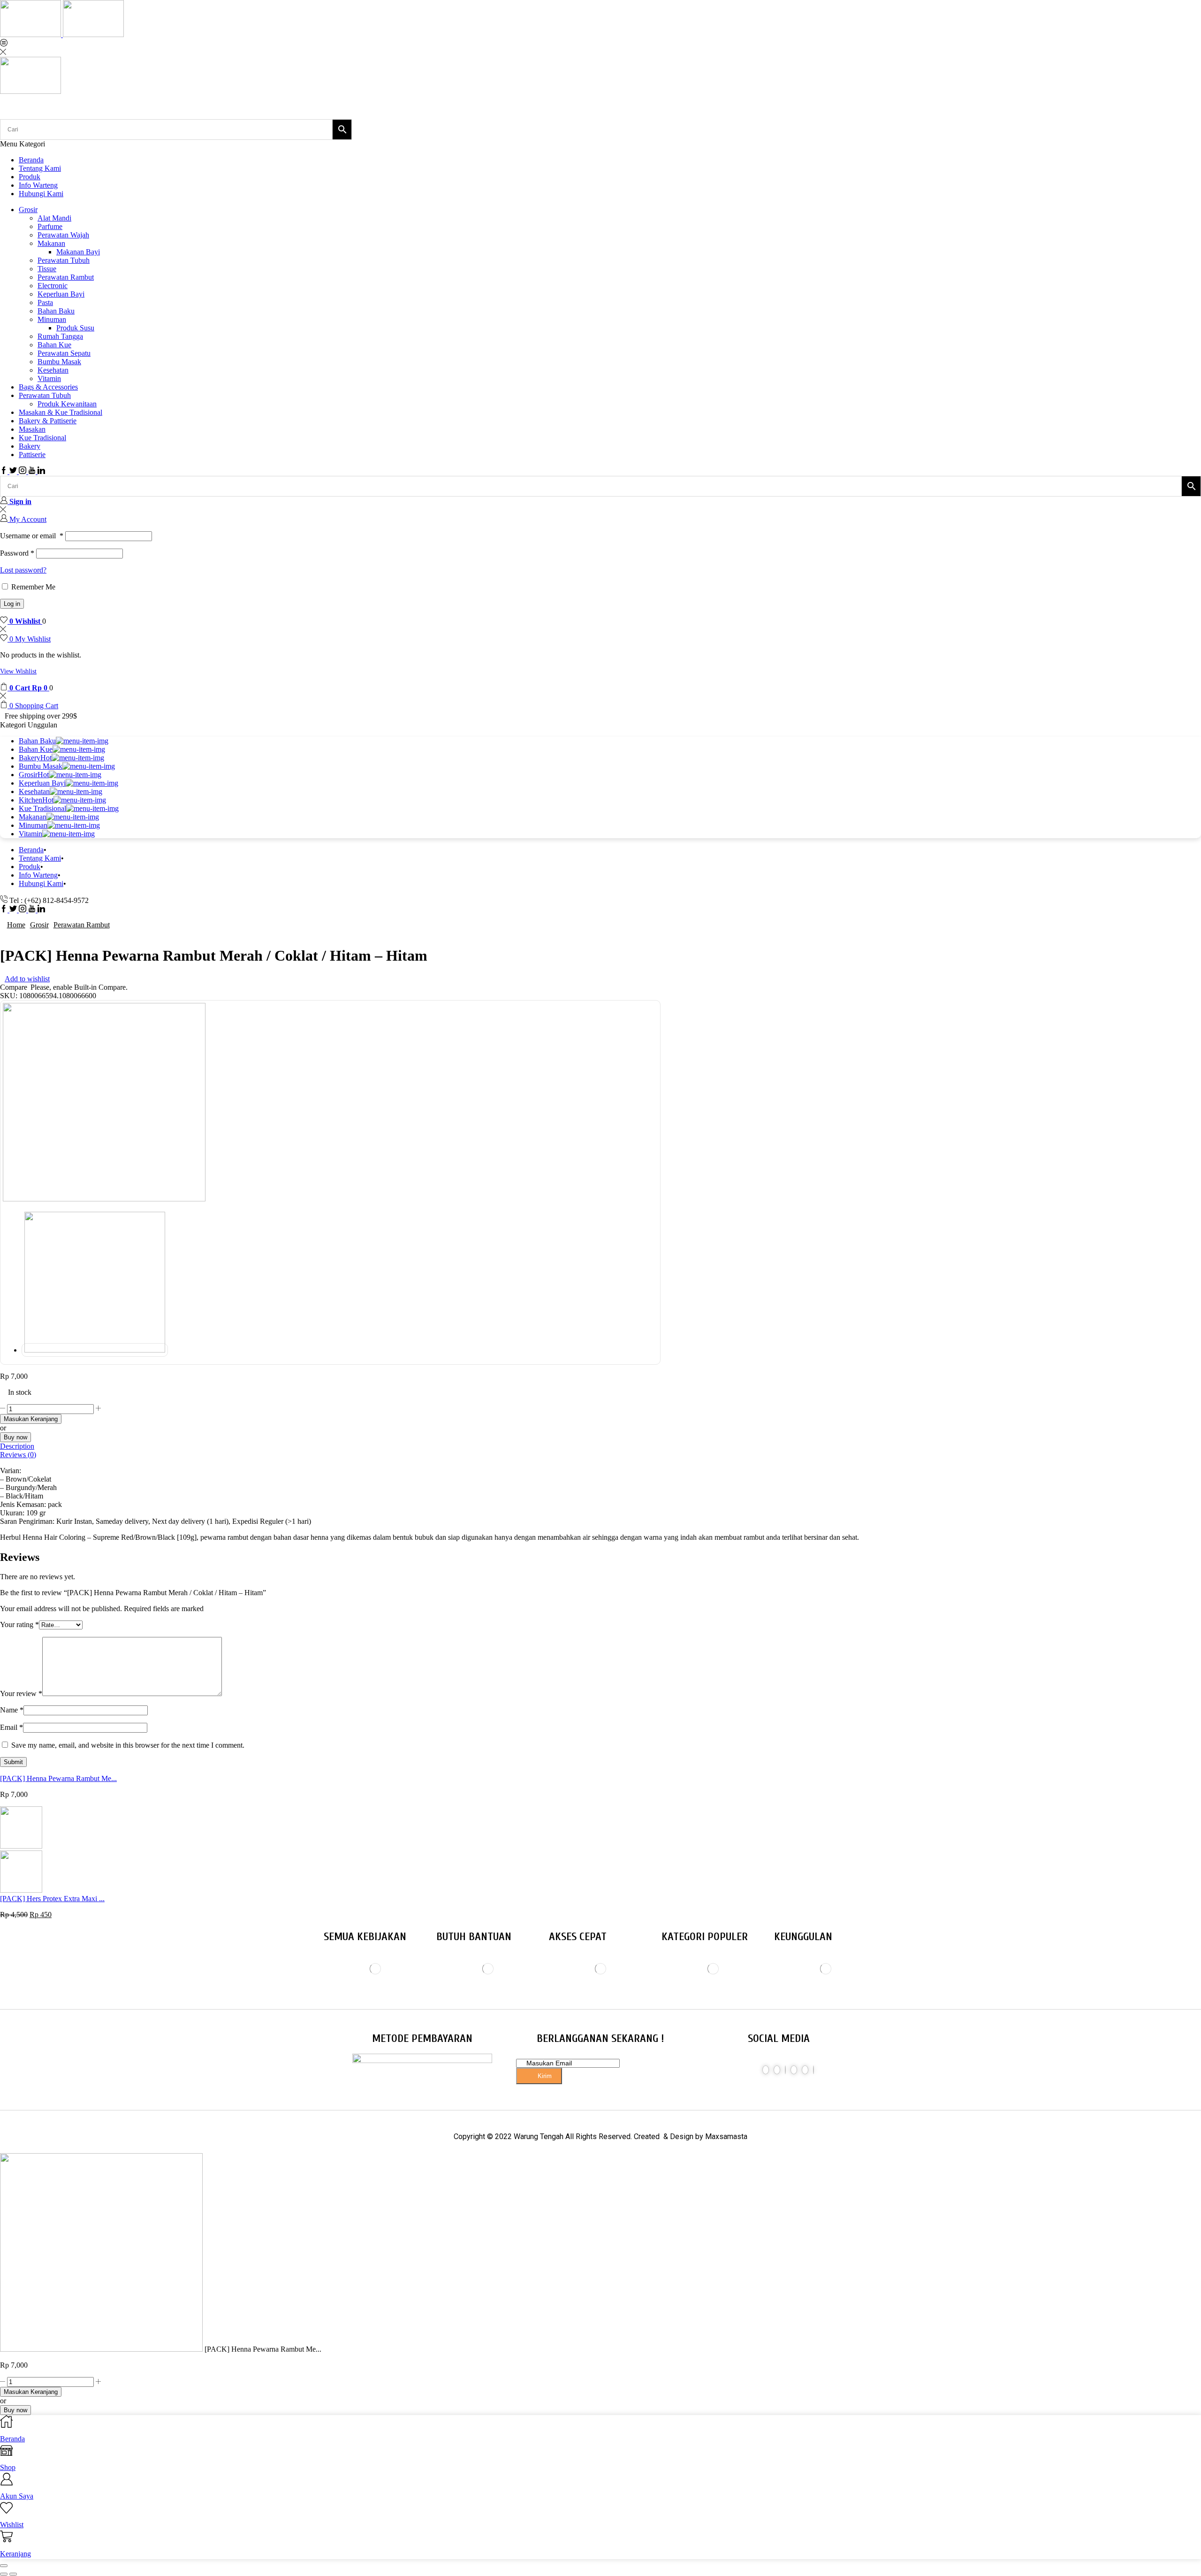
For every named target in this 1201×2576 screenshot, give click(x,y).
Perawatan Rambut (66, 277)
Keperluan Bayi (61, 294)
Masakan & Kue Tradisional (61, 412)
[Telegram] (813, 2070)
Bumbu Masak (59, 362)
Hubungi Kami (41, 194)
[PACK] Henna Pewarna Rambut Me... (58, 1778)
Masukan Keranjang (31, 1419)
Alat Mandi (54, 218)
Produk (30, 177)
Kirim (544, 2076)
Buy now (15, 1437)
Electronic (53, 286)
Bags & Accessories (48, 387)
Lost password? (23, 570)
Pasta (45, 302)
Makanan (51, 243)
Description (17, 1446)
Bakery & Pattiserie (48, 421)
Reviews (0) (18, 1455)
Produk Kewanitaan (67, 404)
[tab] (600, 1446)
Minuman (52, 319)
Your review (21, 1693)
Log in (12, 604)
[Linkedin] (41, 471)
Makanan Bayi (78, 252)
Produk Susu (75, 328)
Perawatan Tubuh (64, 260)
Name (12, 1710)
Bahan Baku (56, 311)
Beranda (31, 160)
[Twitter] (14, 471)
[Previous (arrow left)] (4, 2574)
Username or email (32, 536)
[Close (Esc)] (4, 2566)
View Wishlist (18, 671)
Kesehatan (53, 370)
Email (11, 1727)
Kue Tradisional (42, 438)
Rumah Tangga (60, 336)
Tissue (47, 269)
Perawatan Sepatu (64, 353)
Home (16, 925)
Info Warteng (38, 185)
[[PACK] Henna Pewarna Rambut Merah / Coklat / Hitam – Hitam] (101, 2349)
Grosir (28, 210)
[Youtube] (33, 471)
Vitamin (49, 378)
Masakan (32, 429)
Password (17, 553)
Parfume (50, 226)
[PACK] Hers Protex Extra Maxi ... (52, 1899)
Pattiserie (32, 455)
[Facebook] (5, 471)
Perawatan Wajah (63, 235)
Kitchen (36, 800)
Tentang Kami (40, 168)
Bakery (30, 446)
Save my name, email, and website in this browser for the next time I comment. (128, 1745)
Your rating (19, 1624)
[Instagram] (23, 471)
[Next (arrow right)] (13, 2574)
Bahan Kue (54, 345)
